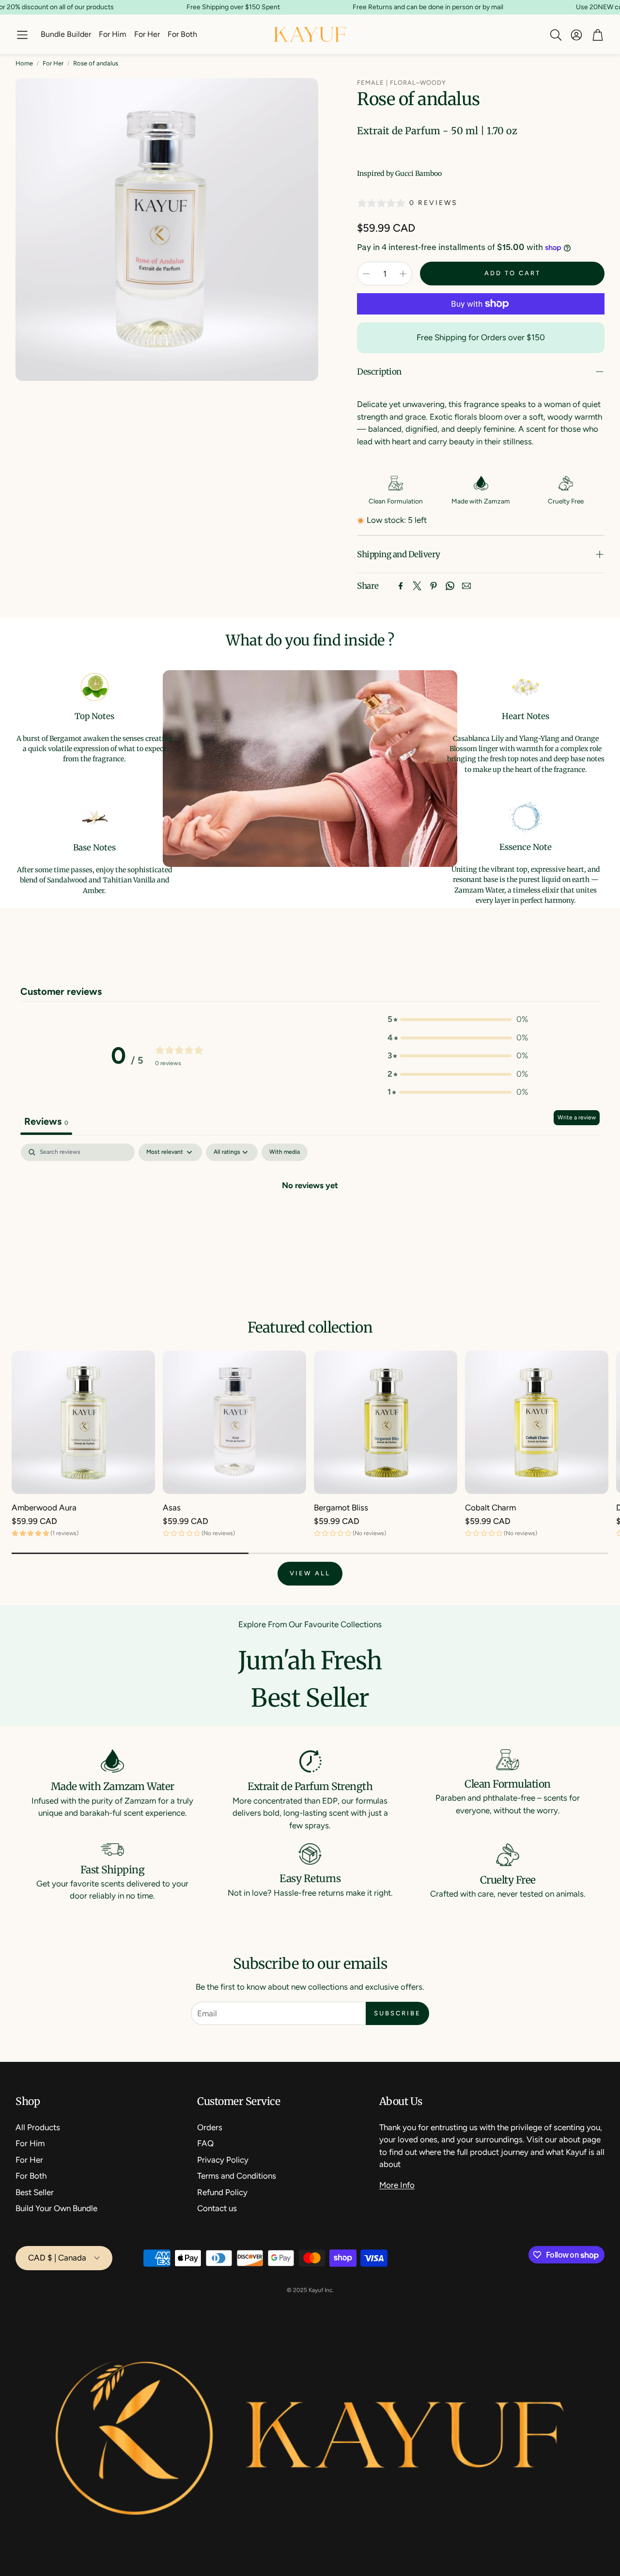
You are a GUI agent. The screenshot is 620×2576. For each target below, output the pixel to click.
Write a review (577, 1117)
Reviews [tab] (46, 1121)
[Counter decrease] (366, 274)
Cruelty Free (566, 501)
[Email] (466, 586)
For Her (53, 63)
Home (24, 63)
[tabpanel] (310, 1218)
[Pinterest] (434, 586)
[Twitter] (417, 586)
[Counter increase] (403, 274)
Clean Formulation (396, 501)
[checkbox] (285, 1152)
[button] (22, 35)
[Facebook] (401, 586)
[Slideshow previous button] (51, 950)
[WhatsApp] (450, 586)
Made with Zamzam (481, 501)
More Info (397, 2185)
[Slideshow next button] (569, 950)
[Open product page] (83, 1422)
